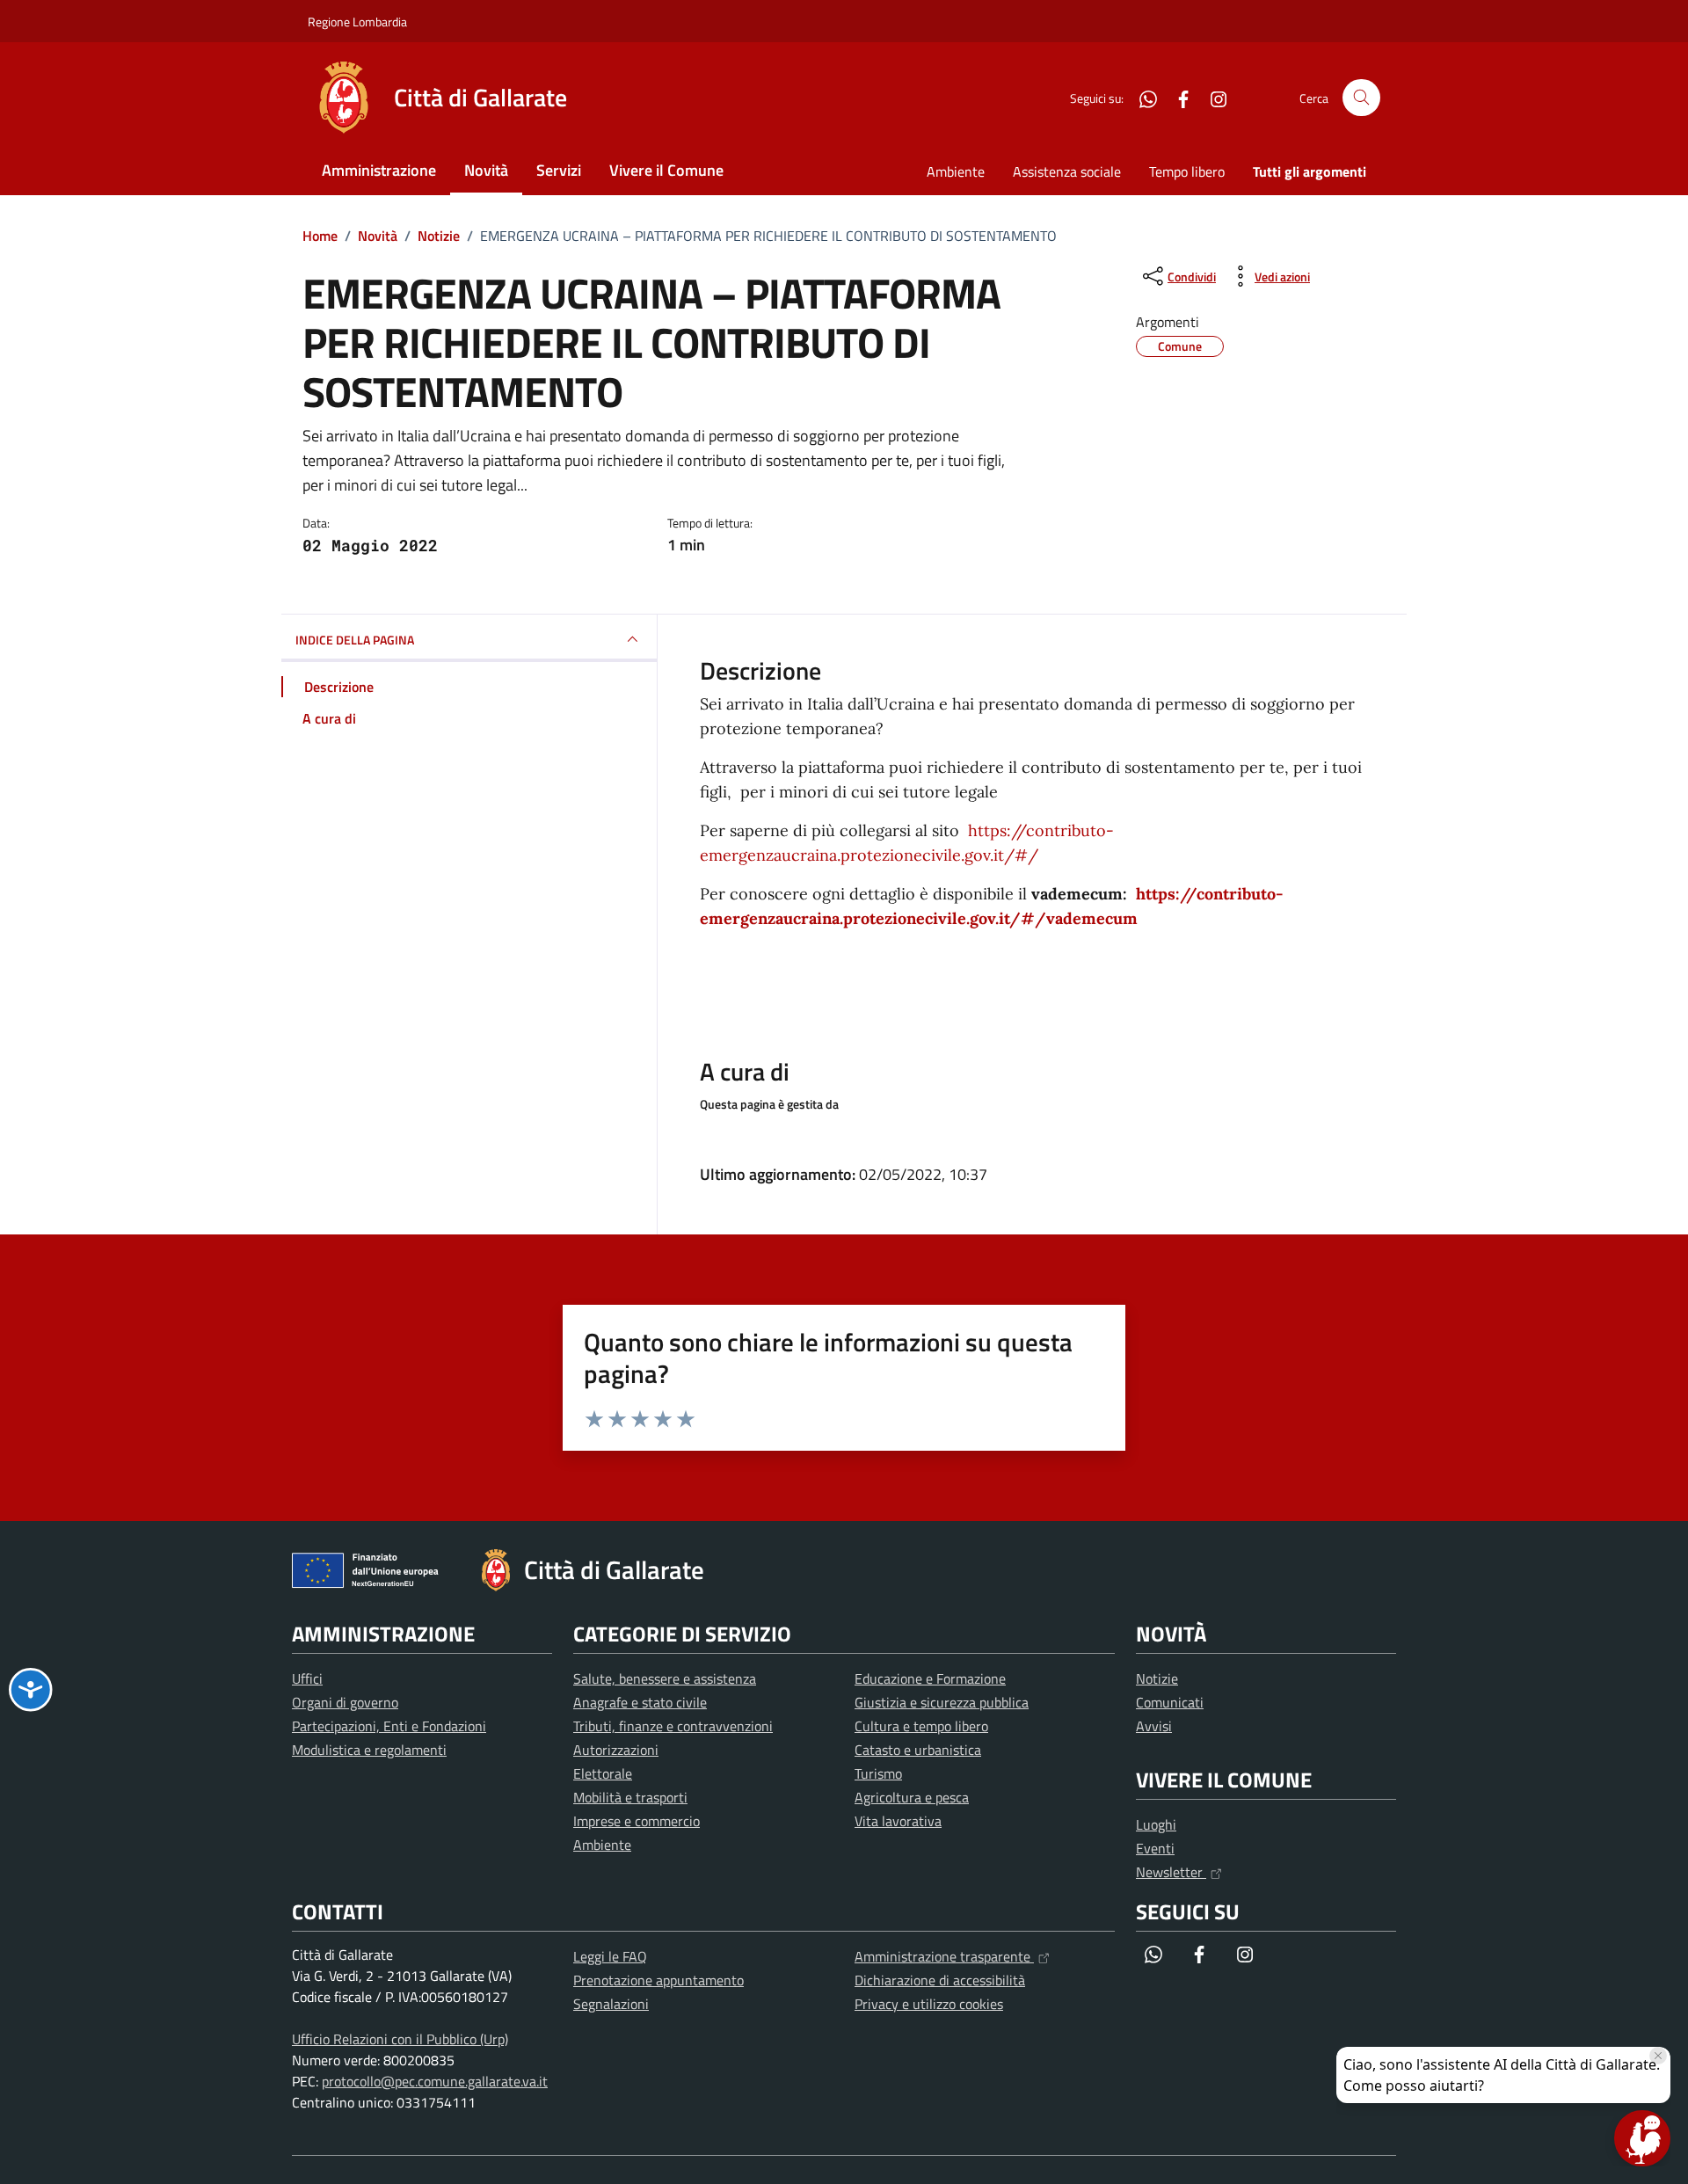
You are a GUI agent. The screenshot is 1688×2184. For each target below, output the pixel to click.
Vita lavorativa (898, 1821)
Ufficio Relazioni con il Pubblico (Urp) (400, 2039)
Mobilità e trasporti (630, 1797)
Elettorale (603, 1773)
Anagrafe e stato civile (640, 1702)
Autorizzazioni (616, 1750)
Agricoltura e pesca (912, 1797)
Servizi (559, 170)
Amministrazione (379, 170)
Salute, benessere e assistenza (665, 1678)
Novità (486, 170)
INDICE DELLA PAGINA (355, 640)
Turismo (878, 1773)
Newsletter (1171, 1872)
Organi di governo (345, 1702)
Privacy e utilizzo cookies (929, 2004)
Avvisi (1154, 1726)
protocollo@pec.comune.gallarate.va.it (435, 2081)
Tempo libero (1187, 171)
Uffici (307, 1678)
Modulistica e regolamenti (369, 1750)
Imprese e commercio (637, 1821)
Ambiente (956, 171)
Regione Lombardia (357, 22)
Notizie (1157, 1678)
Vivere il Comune (666, 170)
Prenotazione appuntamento (658, 1980)
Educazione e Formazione (930, 1678)
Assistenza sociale (1067, 171)
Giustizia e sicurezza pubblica (942, 1702)
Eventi (1155, 1848)
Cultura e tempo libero (921, 1726)
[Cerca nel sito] (1361, 98)
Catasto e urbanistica (918, 1750)
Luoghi (1156, 1824)
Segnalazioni (611, 2004)
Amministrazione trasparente (944, 1956)
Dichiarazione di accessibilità (940, 1980)
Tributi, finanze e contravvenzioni (673, 1726)
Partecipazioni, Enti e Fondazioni (389, 1726)
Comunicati (1170, 1702)
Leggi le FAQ (610, 1956)
